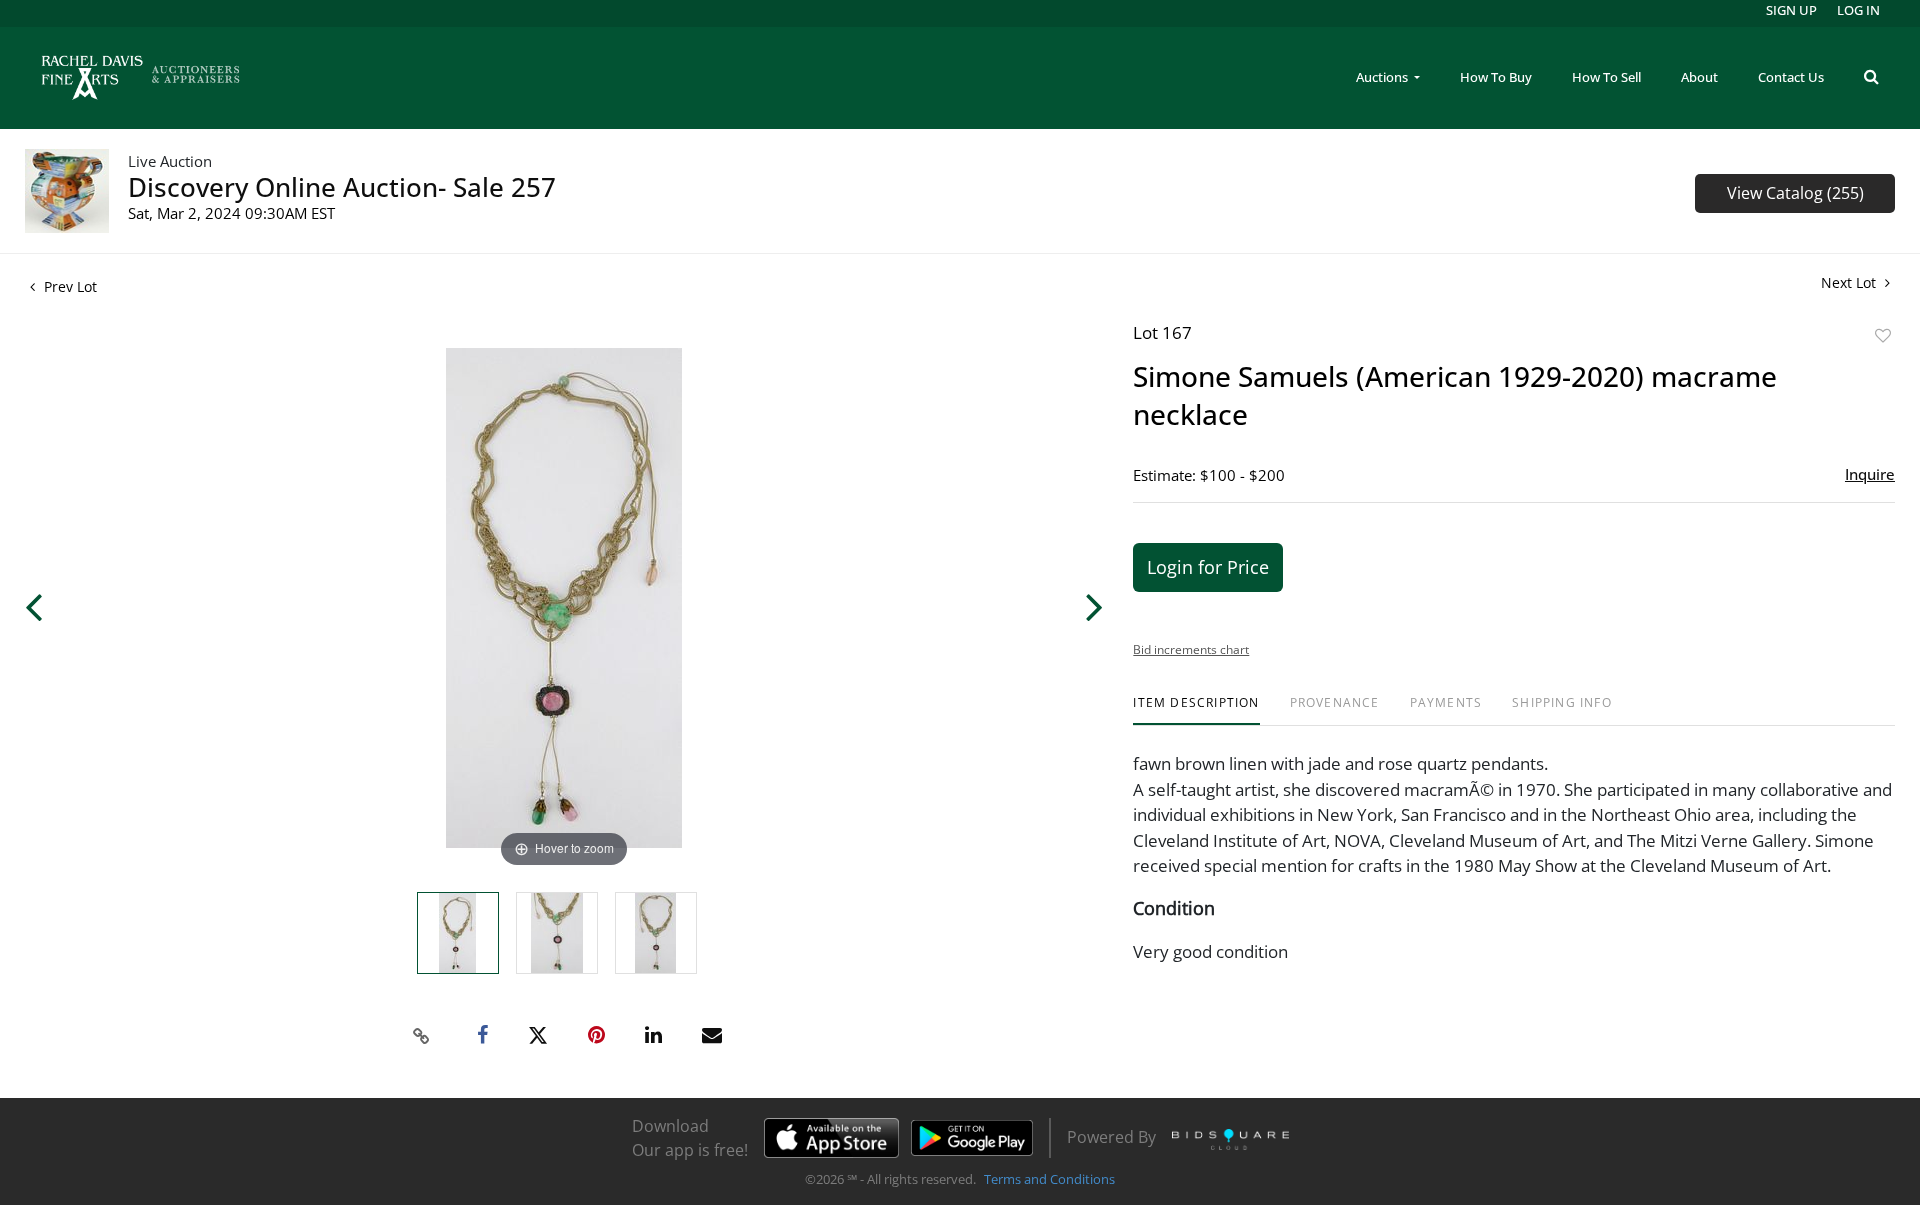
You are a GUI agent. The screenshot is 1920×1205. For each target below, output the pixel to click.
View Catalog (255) (1795, 193)
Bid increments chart (1191, 649)
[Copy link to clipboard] (422, 1036)
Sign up (1791, 10)
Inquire (1870, 474)
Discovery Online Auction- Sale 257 (342, 187)
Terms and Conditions (1049, 1179)
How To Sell (1606, 77)
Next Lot (1850, 282)
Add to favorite (1883, 335)
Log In (1858, 10)
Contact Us (1791, 77)
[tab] (1196, 710)
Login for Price (1208, 567)
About (1699, 77)
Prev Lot (68, 286)
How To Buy (1496, 77)
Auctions (1383, 77)
